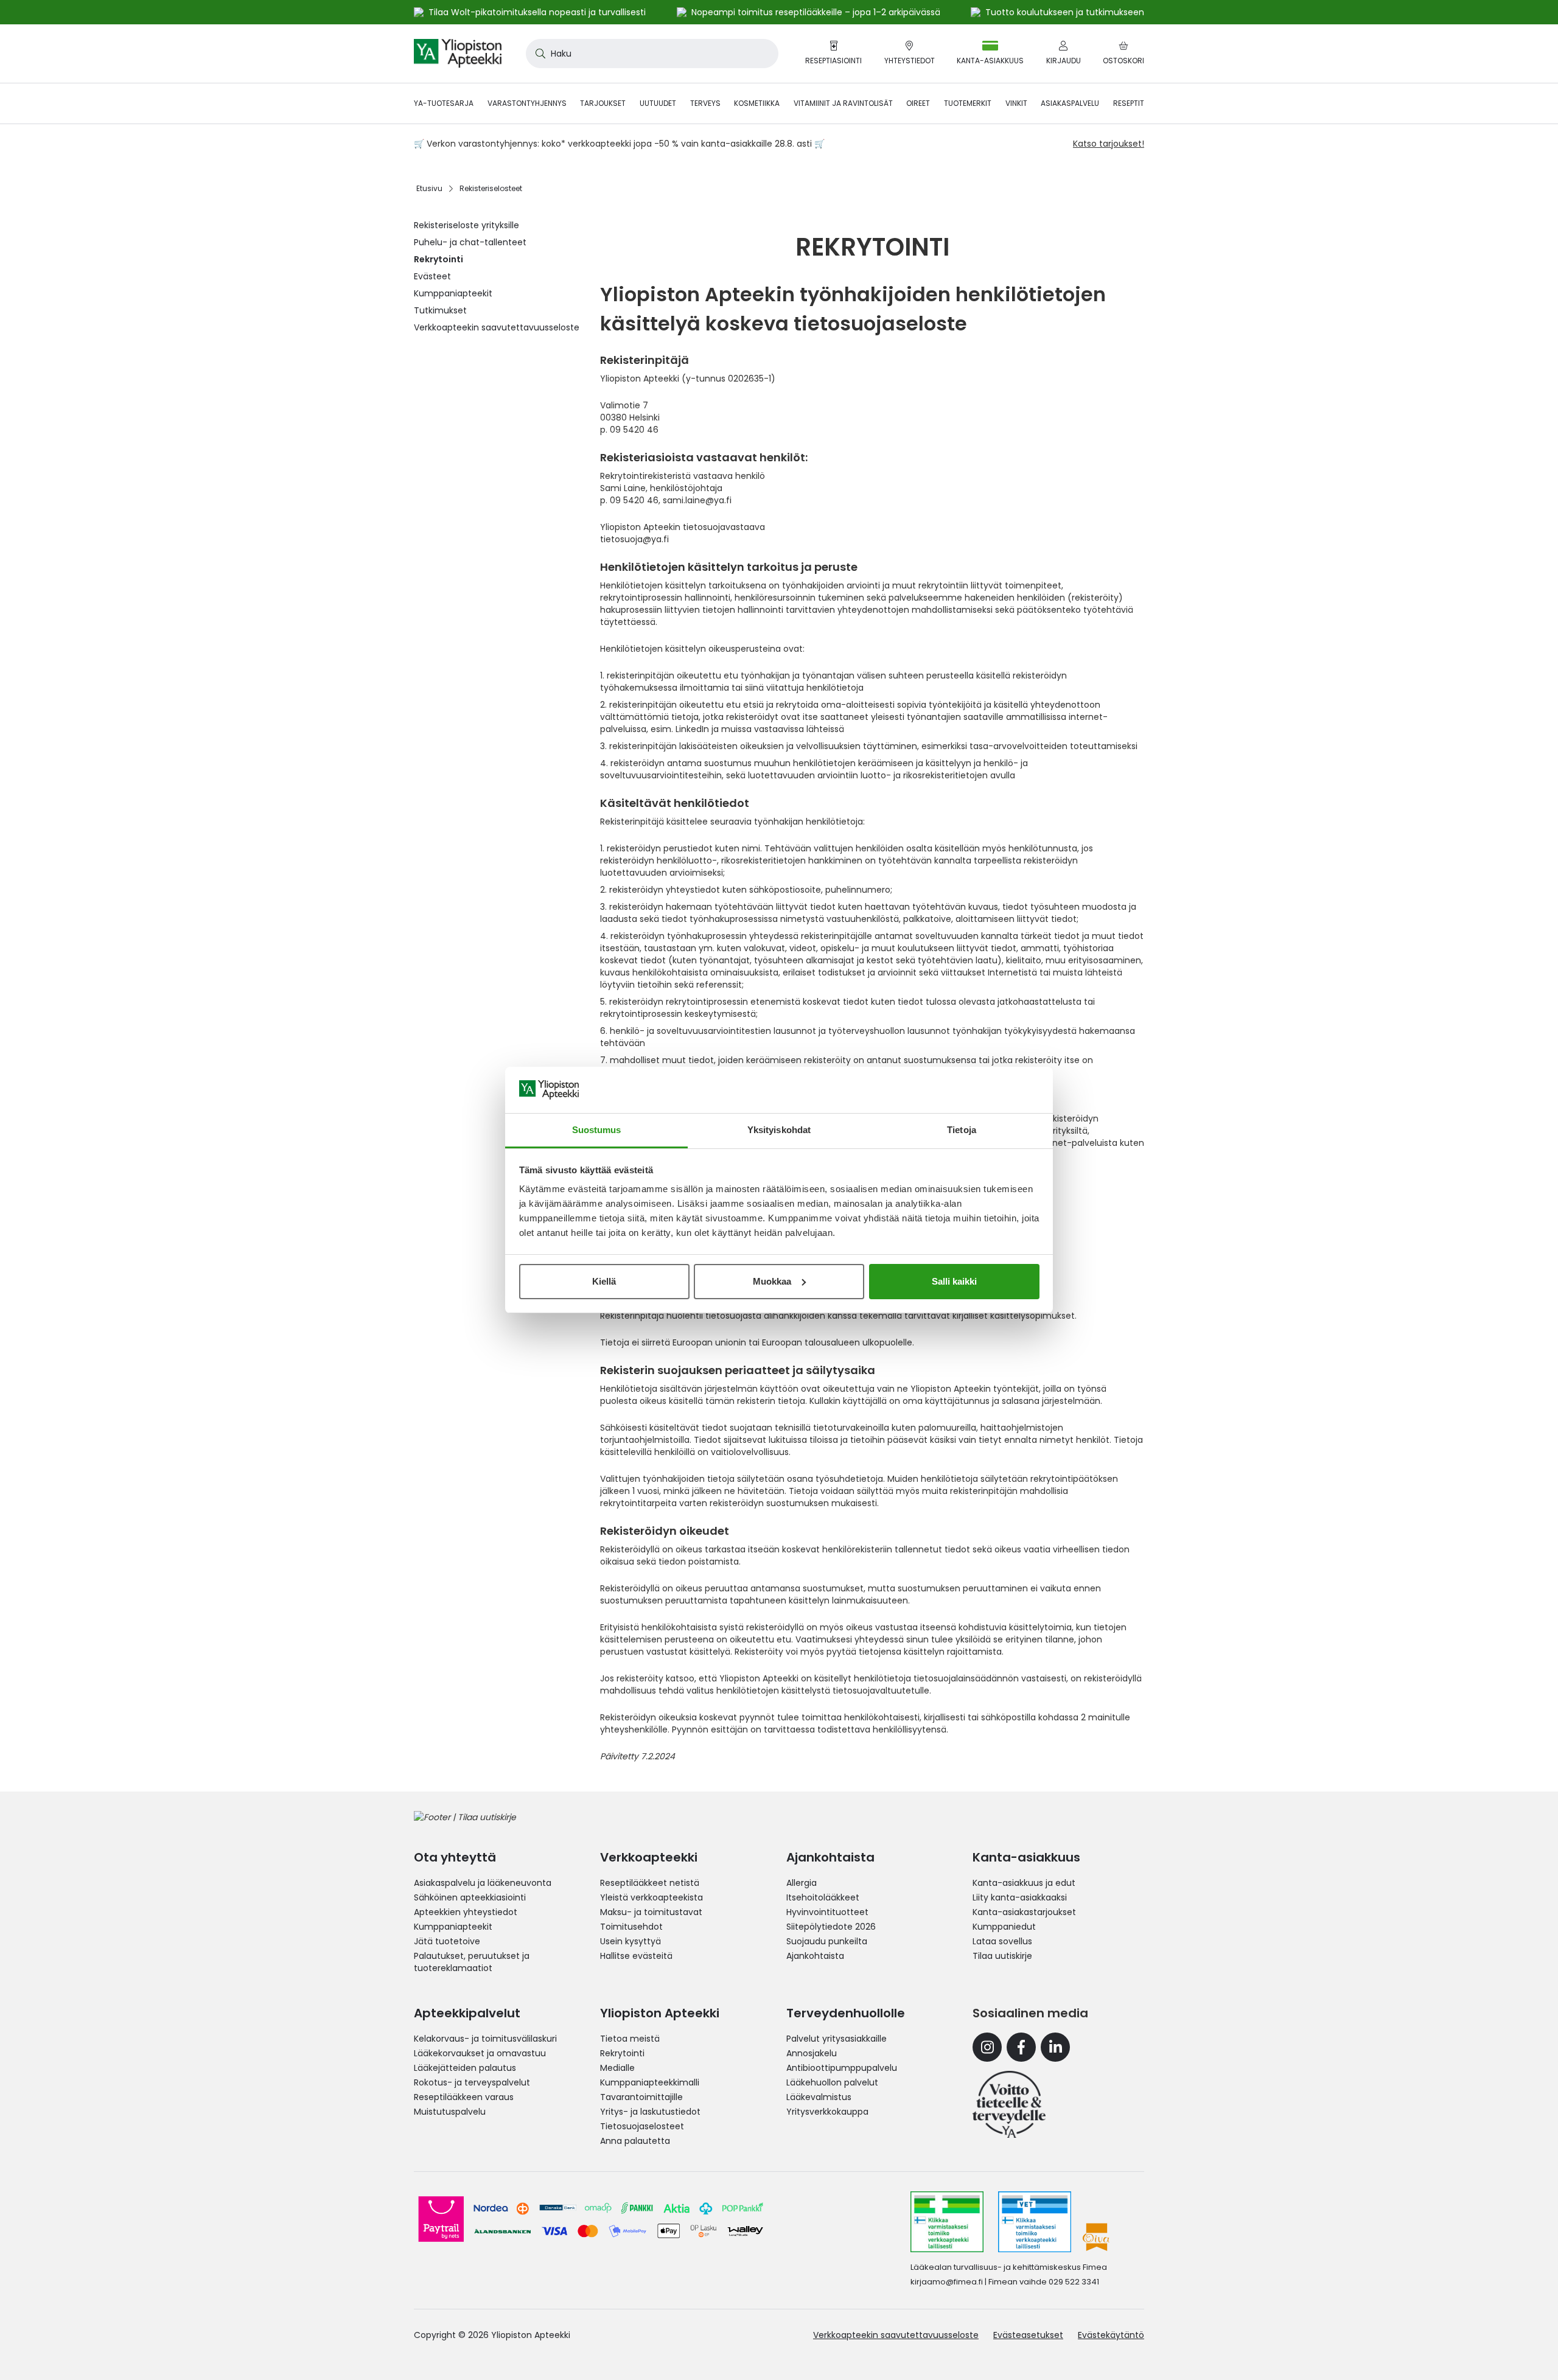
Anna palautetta (635, 2141)
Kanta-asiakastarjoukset (1024, 1912)
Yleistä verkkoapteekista (651, 1897)
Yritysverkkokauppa (827, 2112)
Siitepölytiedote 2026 (831, 1927)
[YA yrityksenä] (1009, 2104)
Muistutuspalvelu (450, 2112)
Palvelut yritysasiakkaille (837, 2039)
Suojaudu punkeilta (827, 1941)
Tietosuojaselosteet (642, 2126)
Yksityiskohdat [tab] (779, 1130)
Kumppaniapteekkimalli (650, 2082)
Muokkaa (772, 1281)
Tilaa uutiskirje (1002, 1956)
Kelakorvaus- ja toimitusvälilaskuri (485, 2039)
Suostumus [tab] (597, 1130)
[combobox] (652, 54)
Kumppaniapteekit (453, 1927)
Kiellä (604, 1281)
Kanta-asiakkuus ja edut (1024, 1883)
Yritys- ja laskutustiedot (650, 2112)
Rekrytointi (622, 2053)
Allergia (802, 1883)
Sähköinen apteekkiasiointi (470, 1897)
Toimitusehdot (631, 1927)
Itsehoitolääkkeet (823, 1897)
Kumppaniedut (1004, 1927)
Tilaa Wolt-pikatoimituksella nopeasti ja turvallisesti (537, 12)
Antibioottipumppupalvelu (842, 2068)
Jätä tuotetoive (447, 1941)
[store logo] (458, 54)
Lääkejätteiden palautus (465, 2068)
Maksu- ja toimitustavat (651, 1912)
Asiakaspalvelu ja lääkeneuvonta (483, 1883)
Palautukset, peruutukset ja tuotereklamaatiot (472, 1962)
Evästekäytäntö (1111, 2335)
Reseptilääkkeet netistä (650, 1883)
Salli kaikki (954, 1281)
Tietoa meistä (630, 2039)
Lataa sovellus (1002, 1941)
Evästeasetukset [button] (1028, 2335)
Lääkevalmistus (819, 2097)
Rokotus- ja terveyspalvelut (472, 2082)
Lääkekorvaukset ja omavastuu (480, 2053)
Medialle (617, 2068)
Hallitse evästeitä (636, 1956)
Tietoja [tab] (962, 1130)
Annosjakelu (812, 2053)
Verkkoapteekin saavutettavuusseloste (896, 2335)
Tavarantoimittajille (641, 2097)
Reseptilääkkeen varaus (464, 2097)
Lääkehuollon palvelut (832, 2082)
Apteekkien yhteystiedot (466, 1912)
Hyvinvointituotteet (827, 1912)
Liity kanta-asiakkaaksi (1020, 1897)
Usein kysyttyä (631, 1941)
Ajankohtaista (815, 1956)
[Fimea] (947, 2222)
